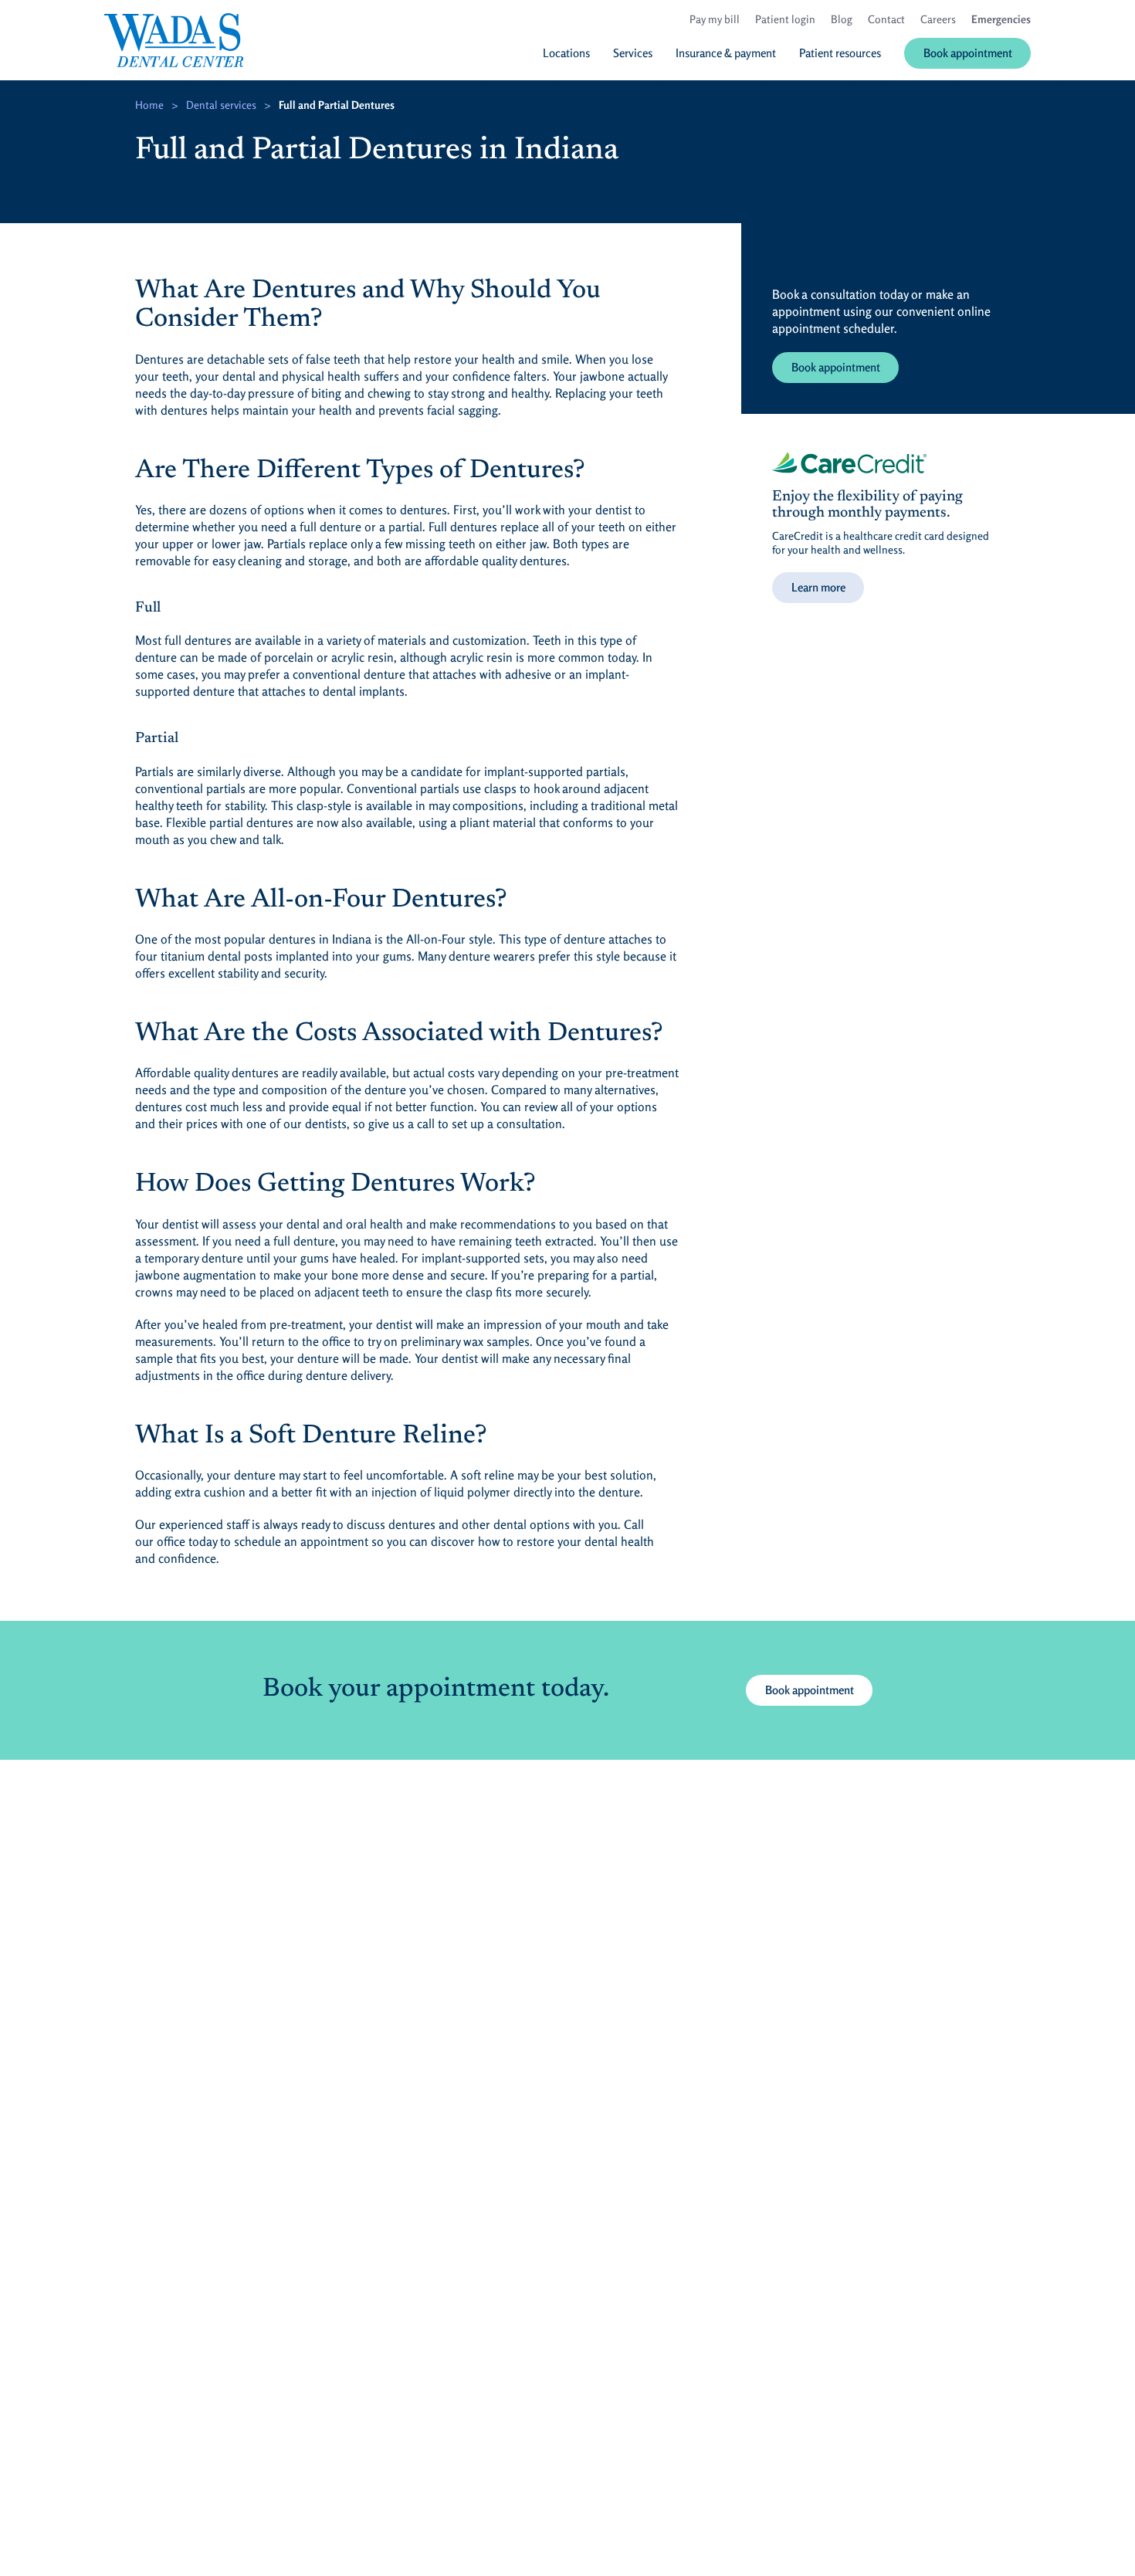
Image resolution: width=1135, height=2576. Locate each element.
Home (149, 105)
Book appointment (836, 367)
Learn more (818, 587)
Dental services (221, 105)
